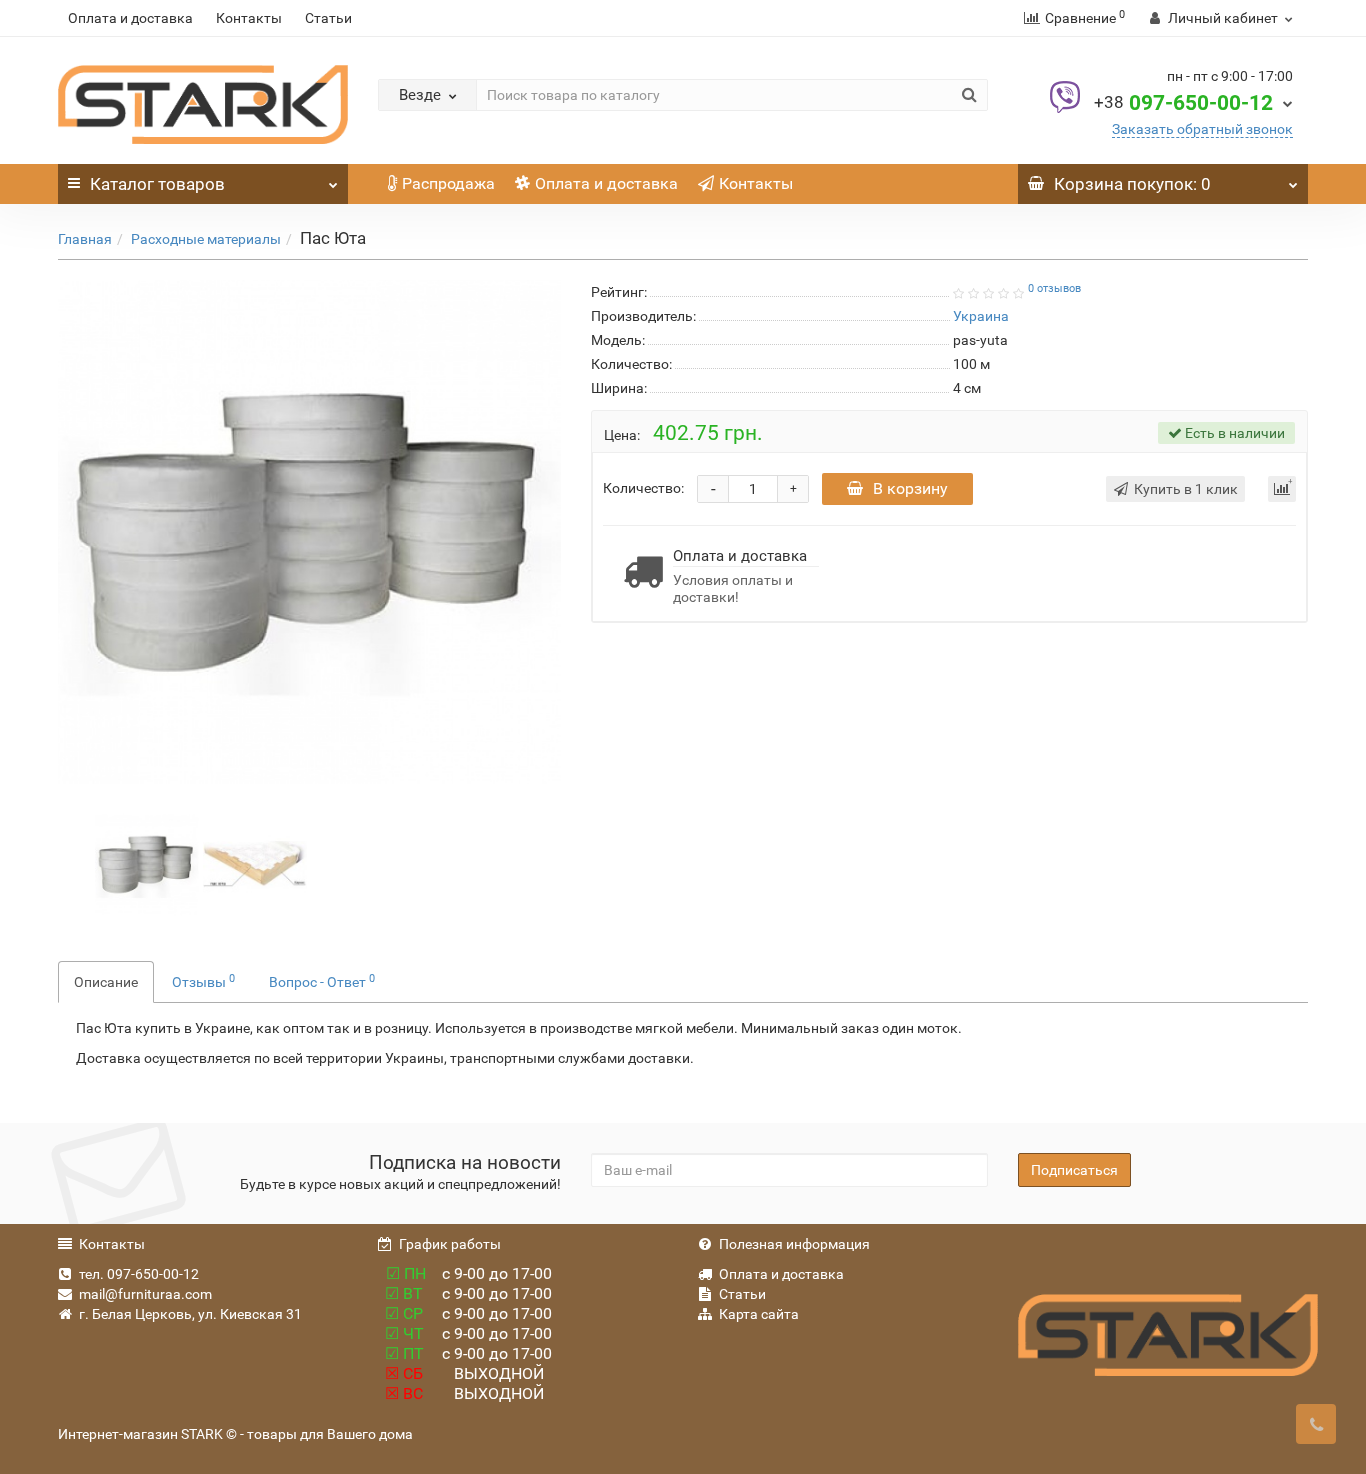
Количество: (643, 488)
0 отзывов (1054, 288)
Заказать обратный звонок (1202, 129)
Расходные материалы (206, 239)
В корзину (910, 488)
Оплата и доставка (130, 18)
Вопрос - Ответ (322, 981)
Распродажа (448, 183)
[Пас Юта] (309, 531)
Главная (85, 239)
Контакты (249, 18)
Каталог (157, 184)
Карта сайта (759, 1314)
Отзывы (203, 981)
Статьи (328, 18)
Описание (106, 982)
